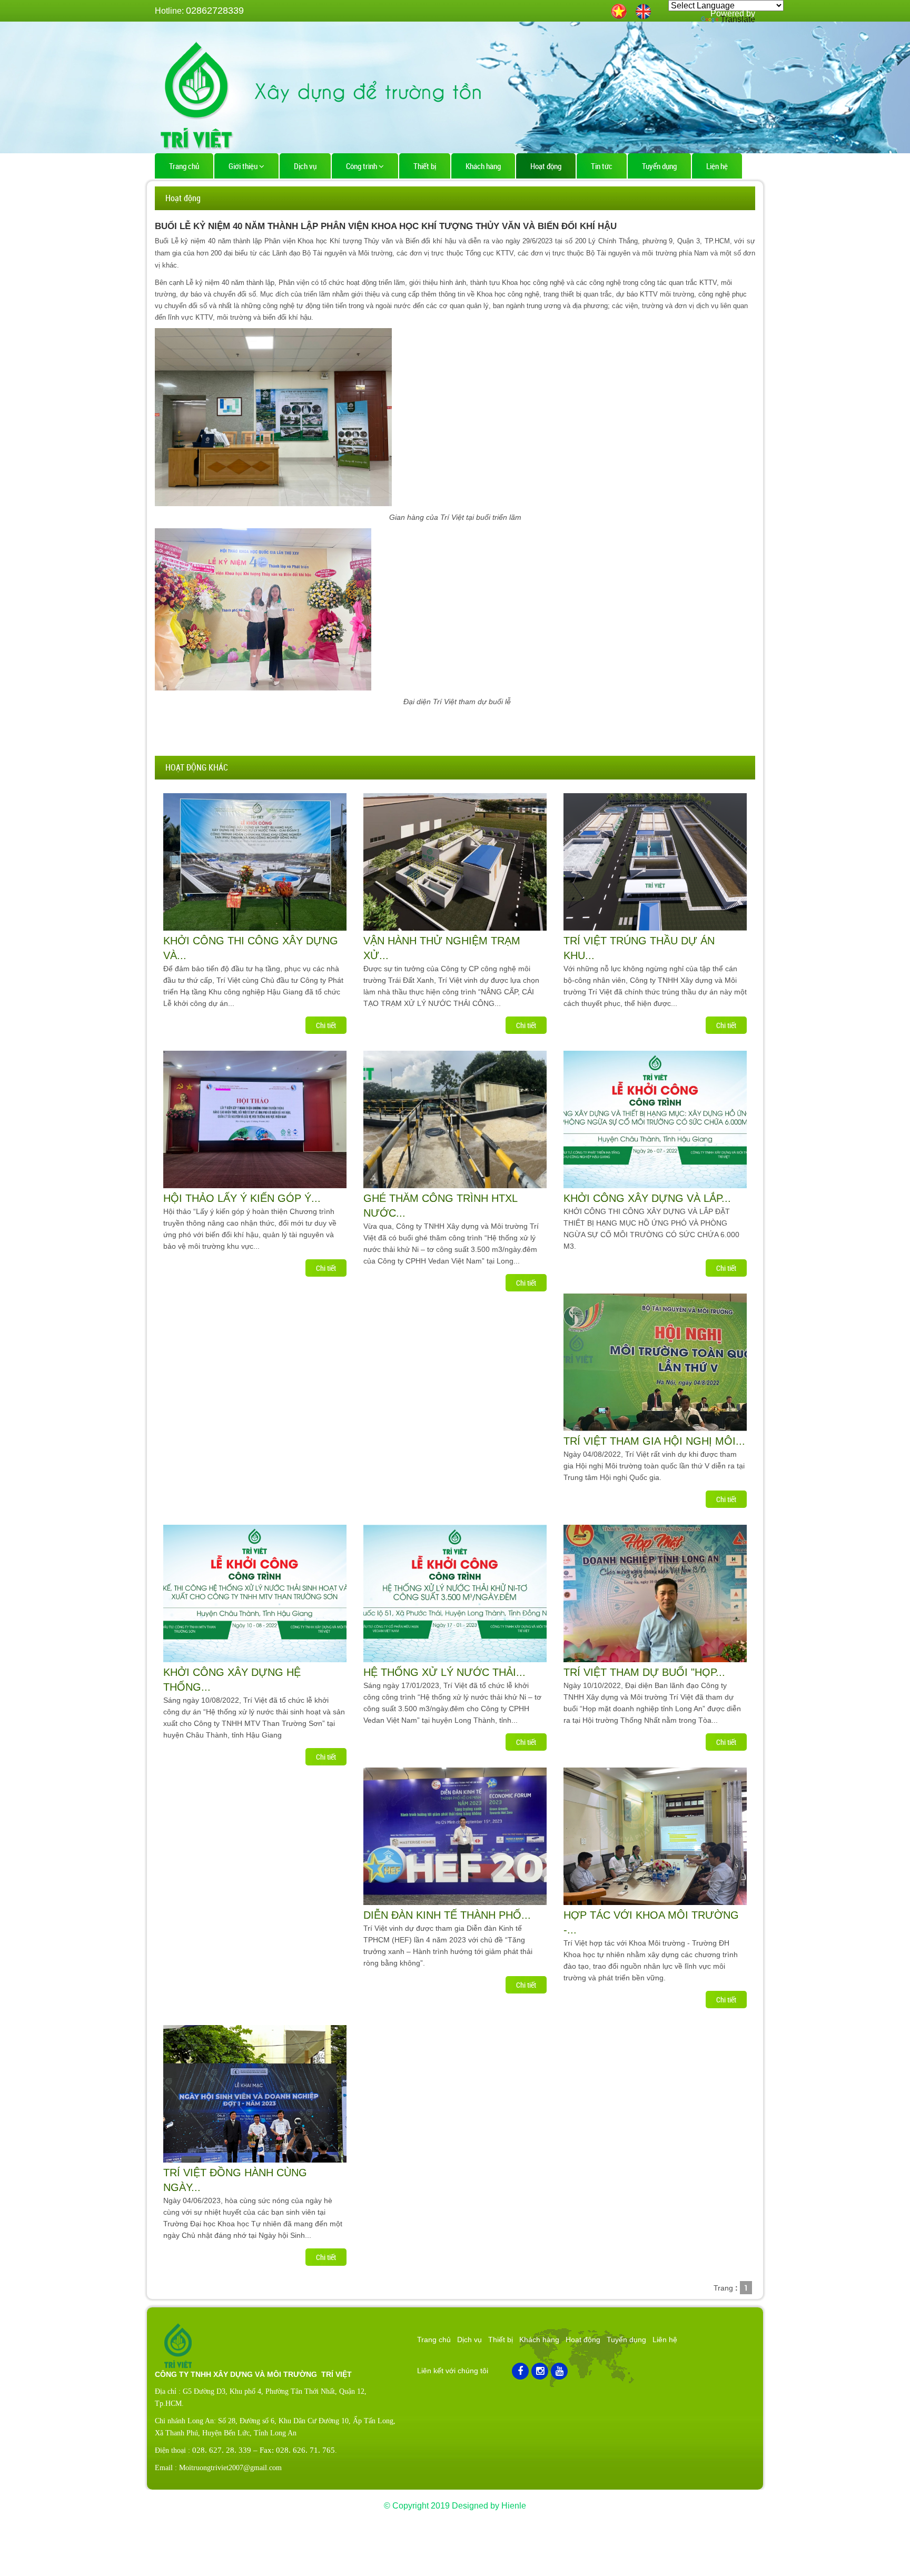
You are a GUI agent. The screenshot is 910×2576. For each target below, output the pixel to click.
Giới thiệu (244, 166)
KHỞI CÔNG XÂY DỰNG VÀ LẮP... (647, 1198)
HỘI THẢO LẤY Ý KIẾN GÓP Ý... (242, 1198)
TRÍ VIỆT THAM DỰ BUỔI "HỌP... (644, 1672)
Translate (738, 19)
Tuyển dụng (659, 166)
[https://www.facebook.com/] (520, 2371)
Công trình (362, 166)
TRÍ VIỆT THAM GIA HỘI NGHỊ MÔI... (654, 1441)
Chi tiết (326, 1025)
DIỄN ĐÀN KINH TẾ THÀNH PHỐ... (447, 1915)
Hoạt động (546, 166)
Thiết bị (425, 166)
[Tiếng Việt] (619, 10)
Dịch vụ (305, 166)
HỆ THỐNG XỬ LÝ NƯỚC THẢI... (444, 1672)
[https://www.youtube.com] (559, 2371)
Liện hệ (717, 166)
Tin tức (602, 166)
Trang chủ (184, 166)
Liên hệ (665, 2340)
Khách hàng (483, 166)
